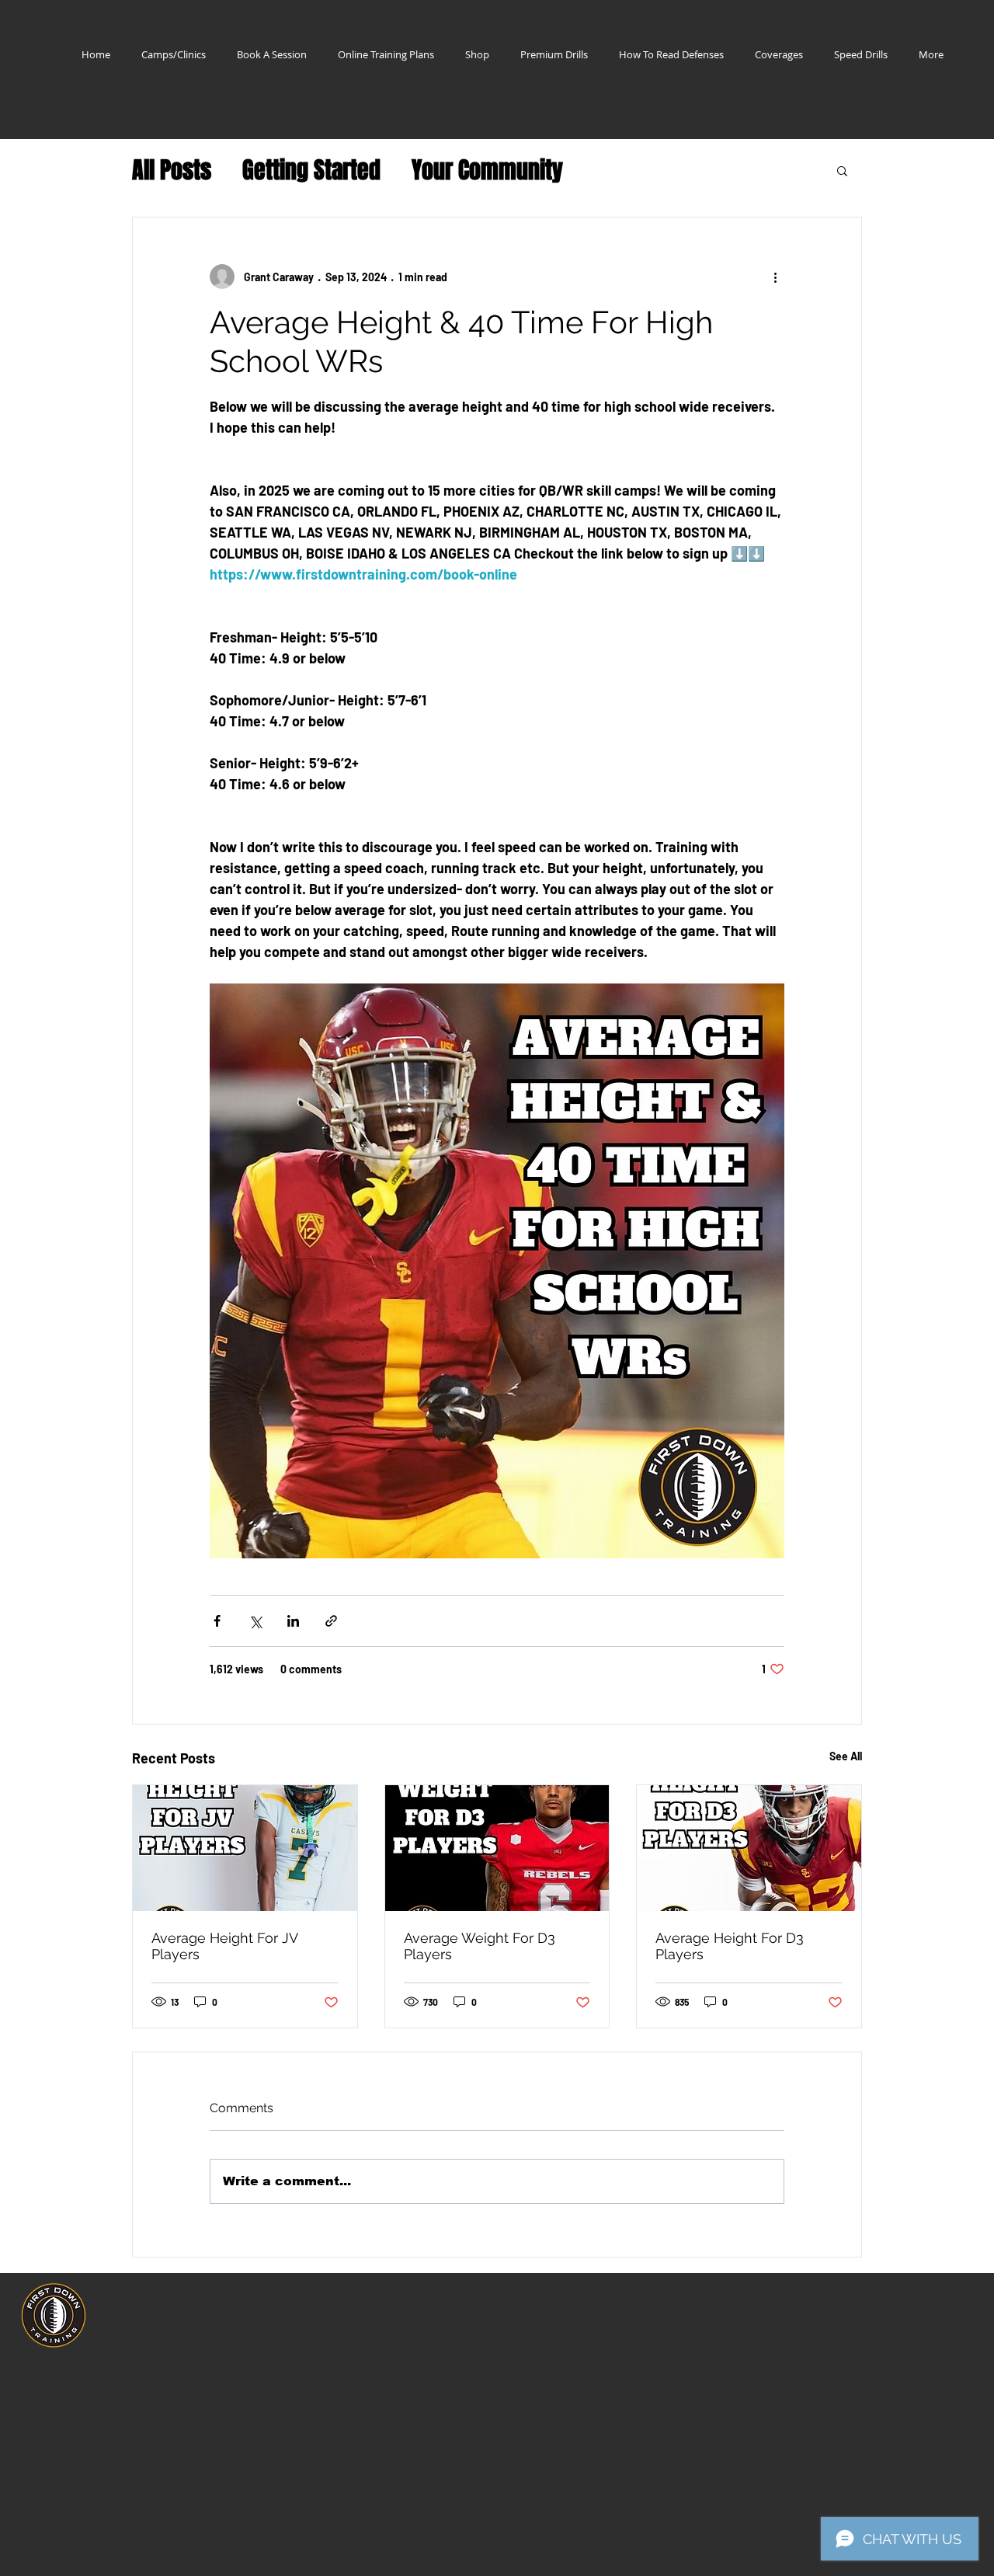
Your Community (487, 171)
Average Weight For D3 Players (480, 1946)
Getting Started (311, 171)
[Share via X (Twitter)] (255, 1621)
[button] (842, 170)
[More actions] (775, 277)
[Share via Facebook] (217, 1621)
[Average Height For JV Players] (245, 1848)
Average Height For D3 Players (730, 1946)
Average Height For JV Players (224, 1946)
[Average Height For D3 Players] (749, 1848)
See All (846, 1756)
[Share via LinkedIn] (293, 1621)
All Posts (172, 171)
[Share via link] (331, 1621)
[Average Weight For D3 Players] (497, 1848)
